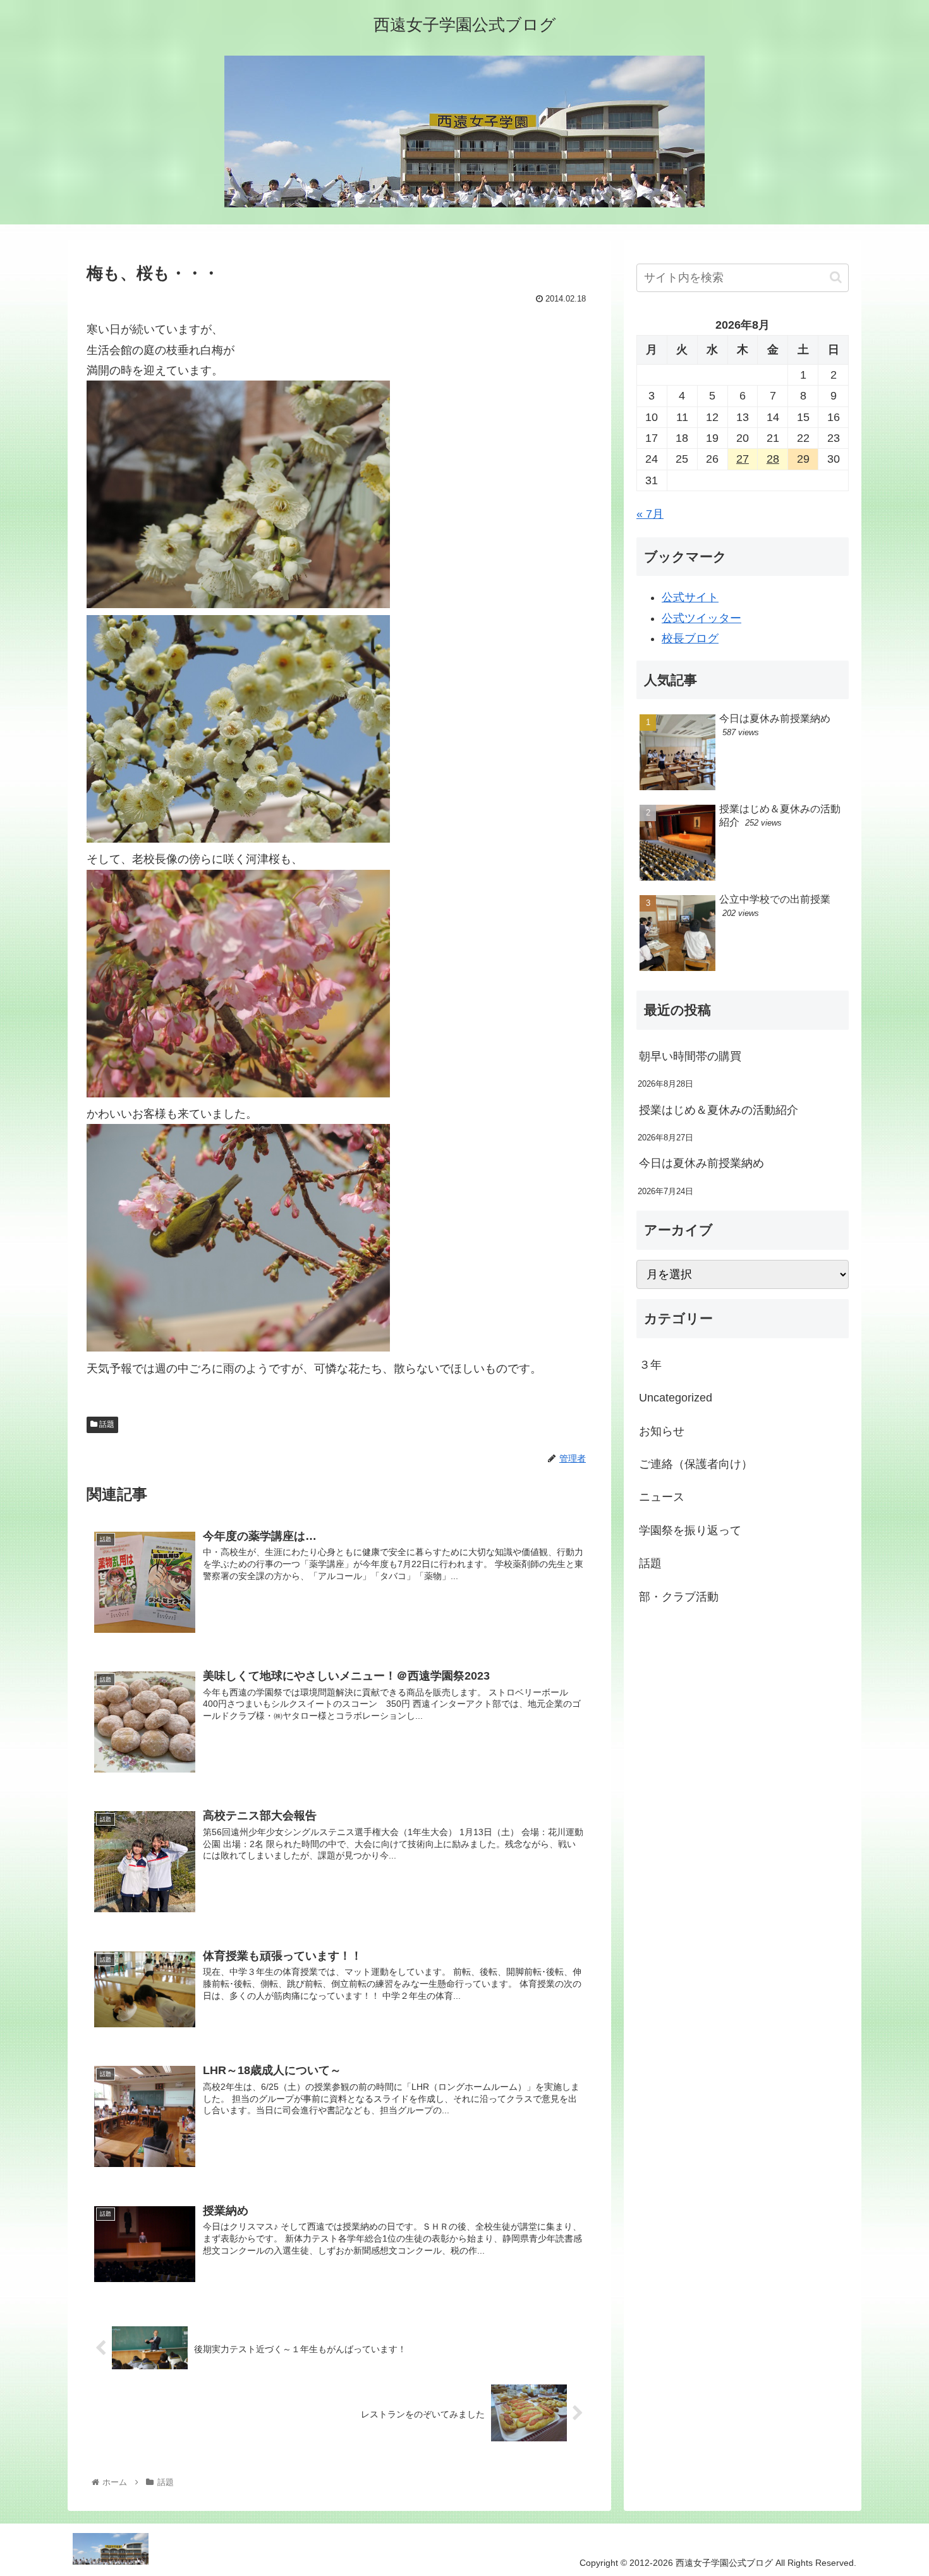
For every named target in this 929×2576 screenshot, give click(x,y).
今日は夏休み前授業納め (701, 1163)
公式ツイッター (701, 618)
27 (743, 459)
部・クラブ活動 (679, 1597)
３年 (650, 1365)
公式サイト (690, 597)
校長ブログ (690, 638)
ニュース (662, 1498)
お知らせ (662, 1431)
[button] (836, 277)
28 (773, 459)
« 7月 (650, 514)
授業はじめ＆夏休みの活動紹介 (719, 1110)
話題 (106, 1424)
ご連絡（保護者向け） (696, 1464)
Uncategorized (676, 1398)
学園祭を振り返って (690, 1530)
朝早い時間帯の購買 (690, 1056)
